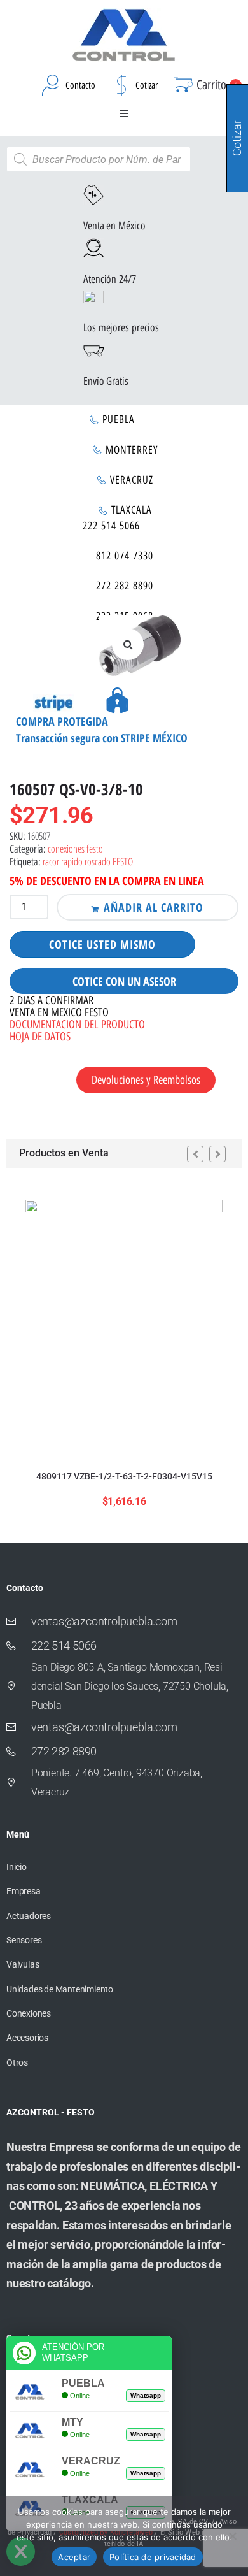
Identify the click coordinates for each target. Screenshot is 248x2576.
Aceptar (74, 2557)
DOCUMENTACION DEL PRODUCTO (77, 1025)
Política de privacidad (153, 2557)
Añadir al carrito (154, 907)
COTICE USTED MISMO (102, 944)
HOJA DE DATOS (40, 1037)
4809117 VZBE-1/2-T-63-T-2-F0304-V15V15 (124, 1476)
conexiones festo (75, 849)
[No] (232, 2536)
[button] (124, 113)
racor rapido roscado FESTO (88, 861)
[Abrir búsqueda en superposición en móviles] (99, 159)
